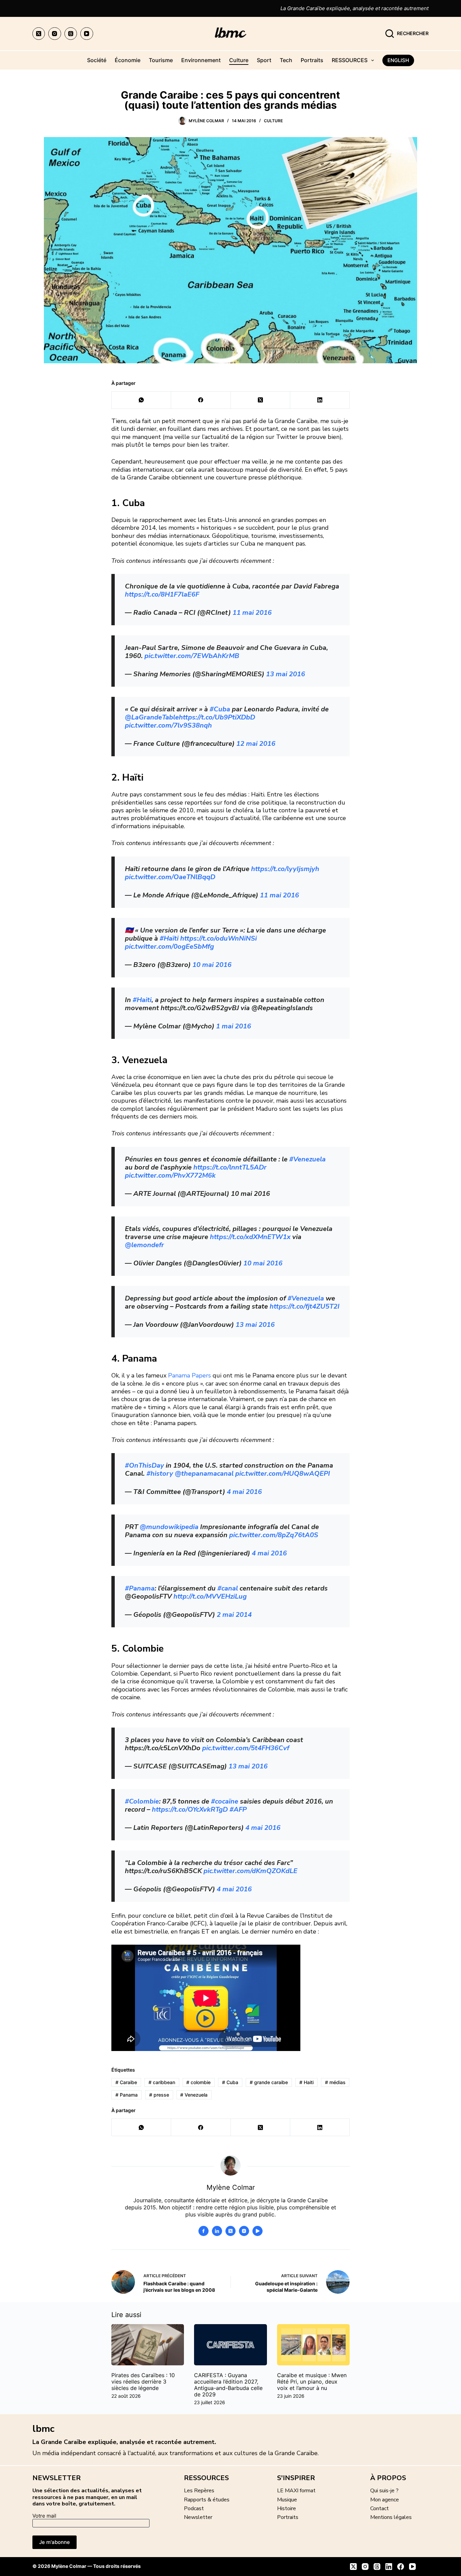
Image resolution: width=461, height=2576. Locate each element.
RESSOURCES (350, 60)
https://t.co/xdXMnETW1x (250, 1237)
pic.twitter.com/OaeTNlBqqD (170, 877)
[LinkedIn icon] (217, 2231)
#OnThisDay (144, 1465)
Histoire (287, 2508)
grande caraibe (269, 2082)
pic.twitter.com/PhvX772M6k (170, 1175)
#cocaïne (225, 1801)
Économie (128, 60)
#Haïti (169, 938)
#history (160, 1474)
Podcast (194, 2508)
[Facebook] (201, 400)
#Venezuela (307, 1159)
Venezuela (194, 2095)
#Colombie (142, 1801)
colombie (198, 2082)
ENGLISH (398, 60)
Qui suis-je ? (384, 2491)
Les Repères (199, 2491)
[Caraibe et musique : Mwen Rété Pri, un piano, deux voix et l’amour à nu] (313, 2345)
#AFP (238, 1809)
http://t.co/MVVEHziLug (210, 1596)
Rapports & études (207, 2500)
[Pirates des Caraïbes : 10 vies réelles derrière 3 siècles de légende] (148, 2345)
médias (335, 2082)
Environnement (201, 60)
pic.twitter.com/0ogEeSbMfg (169, 947)
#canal (228, 1588)
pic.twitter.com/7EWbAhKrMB (192, 656)
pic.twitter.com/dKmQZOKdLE (250, 1871)
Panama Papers (189, 1375)
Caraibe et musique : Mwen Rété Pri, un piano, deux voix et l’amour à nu (312, 2382)
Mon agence (385, 2500)
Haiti (306, 2082)
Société (97, 60)
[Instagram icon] (244, 2231)
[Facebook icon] (204, 2231)
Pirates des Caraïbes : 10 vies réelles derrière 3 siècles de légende (143, 2382)
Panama (127, 2095)
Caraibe (126, 2082)
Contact (379, 2508)
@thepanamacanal (204, 1474)
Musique (287, 2500)
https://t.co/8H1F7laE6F (162, 594)
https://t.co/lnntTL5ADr (230, 1167)
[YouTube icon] (257, 2231)
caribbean (162, 2082)
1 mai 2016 (234, 1026)
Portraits (312, 60)
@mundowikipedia (169, 1527)
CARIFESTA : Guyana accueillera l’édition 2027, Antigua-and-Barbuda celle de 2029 (228, 2385)
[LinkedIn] (320, 400)
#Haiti (142, 1000)
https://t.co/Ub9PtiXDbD (217, 717)
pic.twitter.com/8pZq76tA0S (274, 1535)
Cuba (230, 2082)
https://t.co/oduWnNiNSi (219, 938)
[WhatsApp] (141, 400)
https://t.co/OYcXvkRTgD (190, 1809)
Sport (264, 60)
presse (159, 2095)
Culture (239, 60)
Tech (286, 60)
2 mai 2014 (234, 1615)
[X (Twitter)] (39, 34)
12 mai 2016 (256, 744)
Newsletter (198, 2517)
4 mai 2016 (244, 1492)
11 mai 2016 (252, 613)
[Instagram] (55, 34)
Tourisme (161, 60)
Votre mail (44, 2516)
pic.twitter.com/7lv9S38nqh (168, 725)
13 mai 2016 (286, 674)
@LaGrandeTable (152, 717)
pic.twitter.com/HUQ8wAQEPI (283, 1474)
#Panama (140, 1588)
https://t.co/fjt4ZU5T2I (305, 1306)
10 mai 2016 (212, 965)
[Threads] (71, 34)
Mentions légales (391, 2517)
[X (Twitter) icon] (231, 2231)
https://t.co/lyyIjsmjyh (285, 869)
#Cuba (220, 709)
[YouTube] (87, 34)
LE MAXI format (296, 2491)
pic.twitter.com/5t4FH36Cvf (246, 1748)
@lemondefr (144, 1245)
